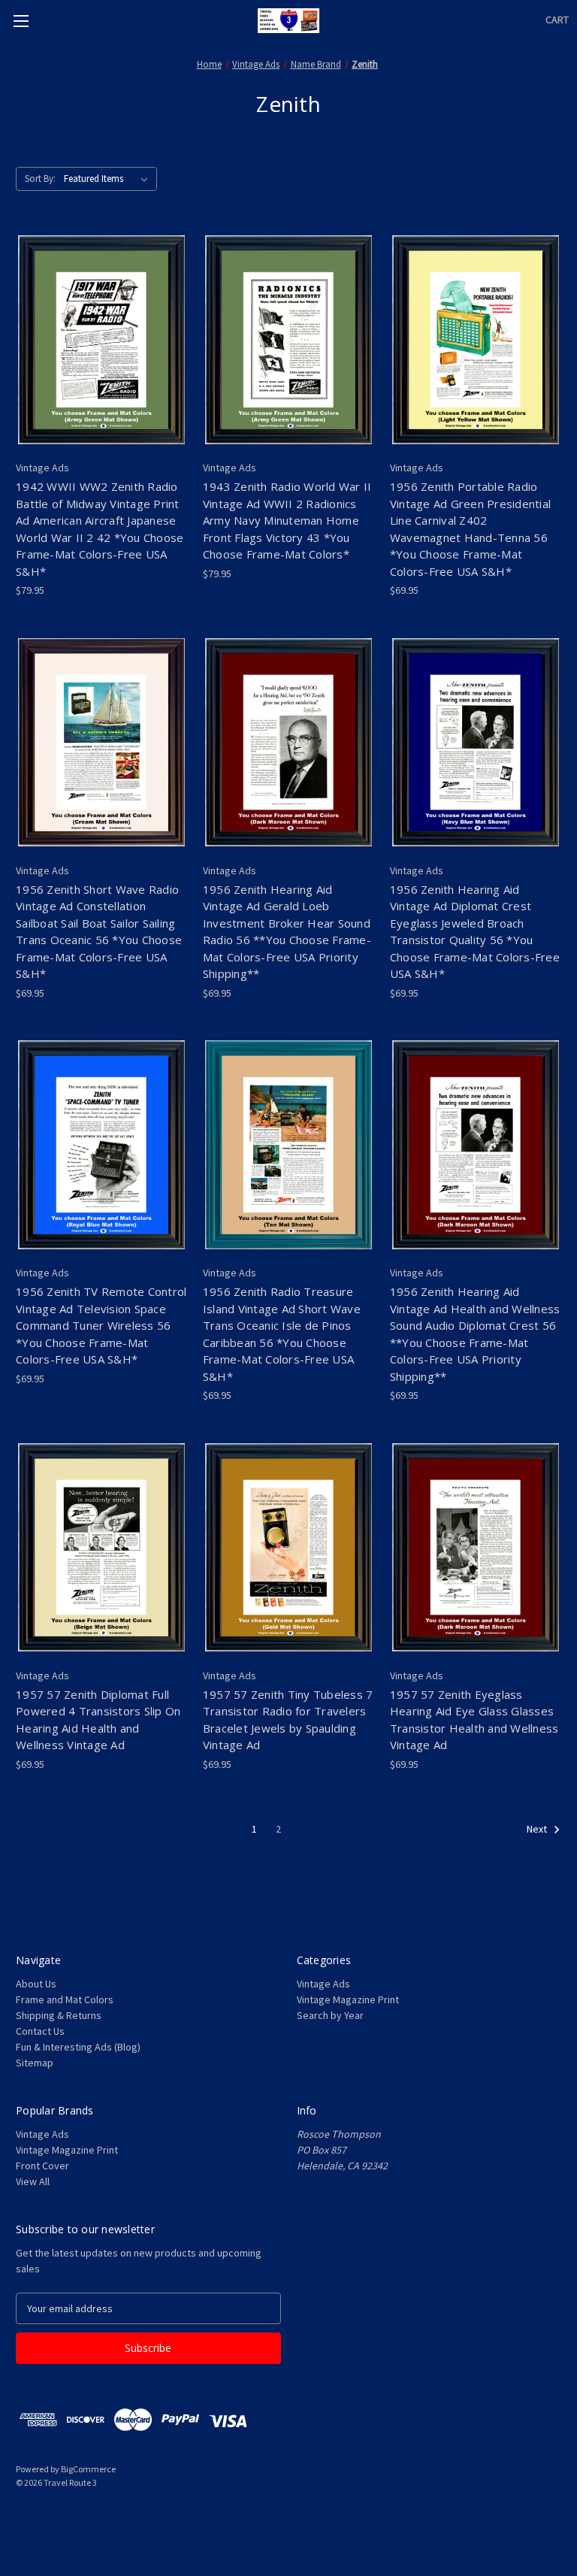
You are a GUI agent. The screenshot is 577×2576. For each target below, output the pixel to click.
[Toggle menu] (21, 21)
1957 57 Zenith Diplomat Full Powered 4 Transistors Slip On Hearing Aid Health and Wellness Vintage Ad (98, 1720)
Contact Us (40, 2031)
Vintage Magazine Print (348, 1999)
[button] (288, 2517)
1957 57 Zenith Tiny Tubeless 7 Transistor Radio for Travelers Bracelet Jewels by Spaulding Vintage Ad (288, 1720)
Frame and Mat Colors (65, 1999)
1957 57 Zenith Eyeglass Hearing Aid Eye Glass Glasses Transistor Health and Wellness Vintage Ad (474, 1720)
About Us (36, 1984)
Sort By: (40, 179)
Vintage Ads (323, 1984)
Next (538, 1829)
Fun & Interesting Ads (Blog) (78, 2047)
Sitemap (35, 2063)
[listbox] (109, 179)
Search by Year (330, 2015)
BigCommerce (88, 2469)
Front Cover (42, 2166)
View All (33, 2181)
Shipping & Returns (59, 2015)
